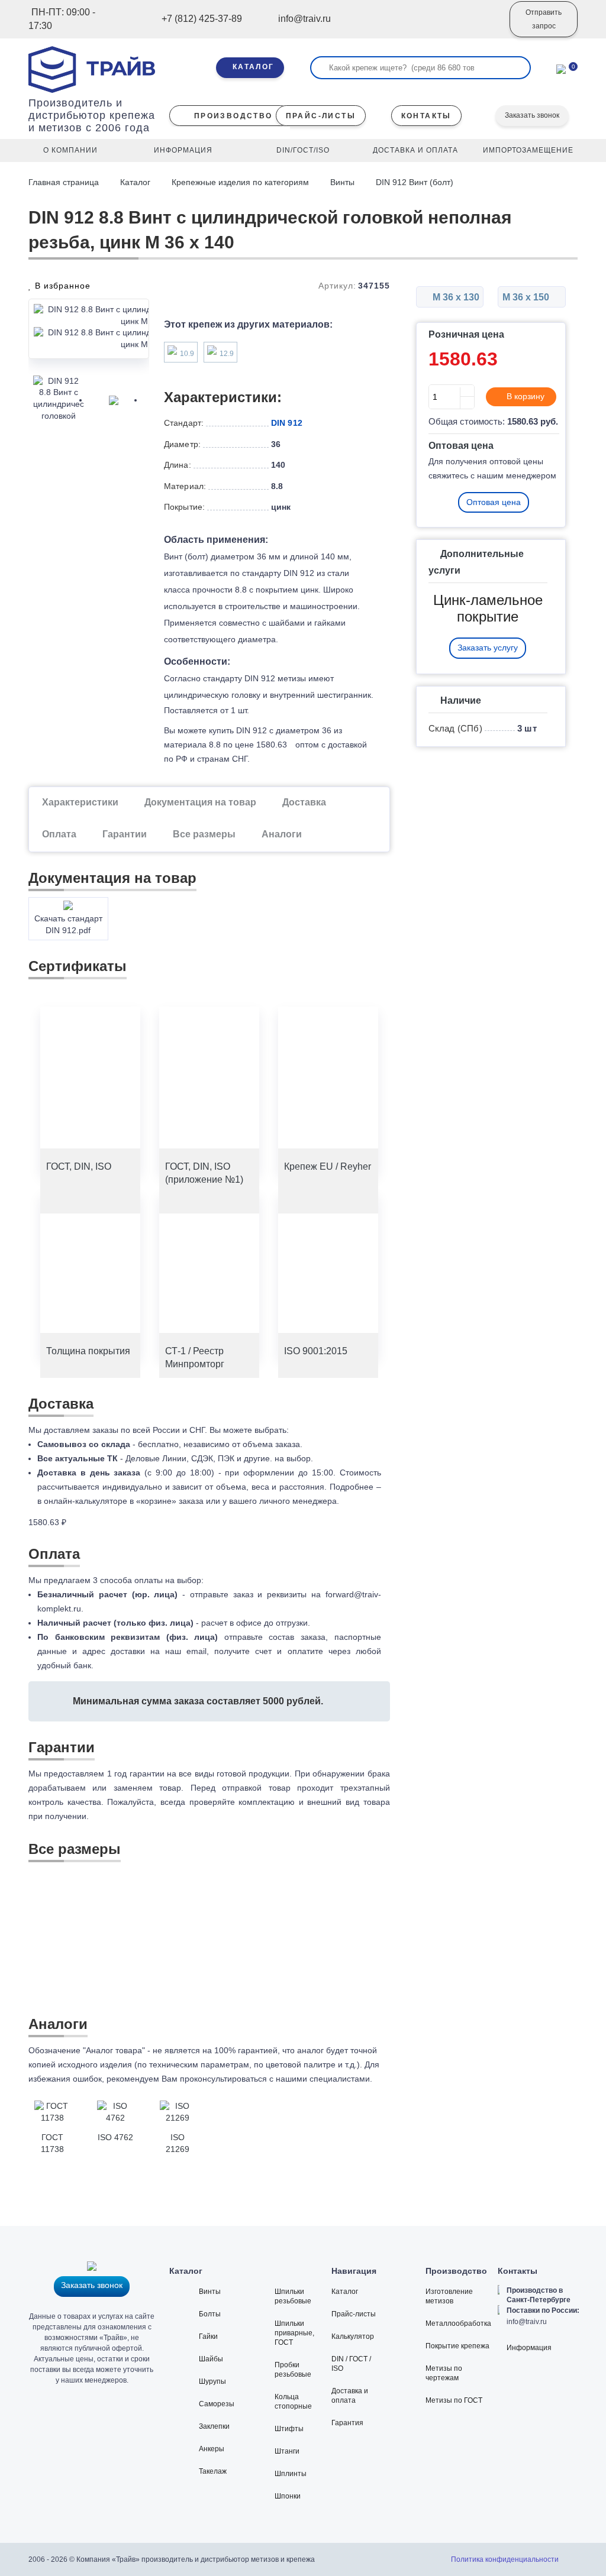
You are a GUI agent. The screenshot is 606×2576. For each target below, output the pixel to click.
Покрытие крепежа (457, 2346)
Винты (342, 182)
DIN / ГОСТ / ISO (351, 2364)
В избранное (61, 286)
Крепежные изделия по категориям (240, 182)
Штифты (289, 2429)
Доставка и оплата (350, 2396)
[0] (561, 68)
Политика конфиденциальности (505, 2559)
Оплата (59, 834)
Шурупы (212, 2381)
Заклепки (214, 2426)
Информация (529, 2348)
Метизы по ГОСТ (454, 2400)
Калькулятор (353, 2336)
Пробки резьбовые (293, 2370)
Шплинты (291, 2474)
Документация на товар (200, 802)
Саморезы (217, 2404)
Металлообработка (458, 2323)
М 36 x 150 (527, 297)
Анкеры (212, 2449)
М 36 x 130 (455, 297)
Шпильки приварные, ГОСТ (294, 2333)
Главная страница (65, 182)
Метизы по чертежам (444, 2373)
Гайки (208, 2336)
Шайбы (211, 2359)
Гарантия (347, 2423)
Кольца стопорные (293, 2402)
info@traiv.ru (527, 2322)
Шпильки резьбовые (293, 2296)
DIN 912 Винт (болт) (415, 182)
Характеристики (80, 802)
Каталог (135, 182)
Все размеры (204, 834)
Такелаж (213, 2471)
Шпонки (288, 2496)
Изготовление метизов (449, 2296)
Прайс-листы (354, 2314)
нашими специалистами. (324, 2079)
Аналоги (282, 834)
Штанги (287, 2451)
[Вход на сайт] (485, 28)
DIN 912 (287, 423)
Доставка (304, 802)
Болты (210, 2314)
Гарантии (125, 834)
